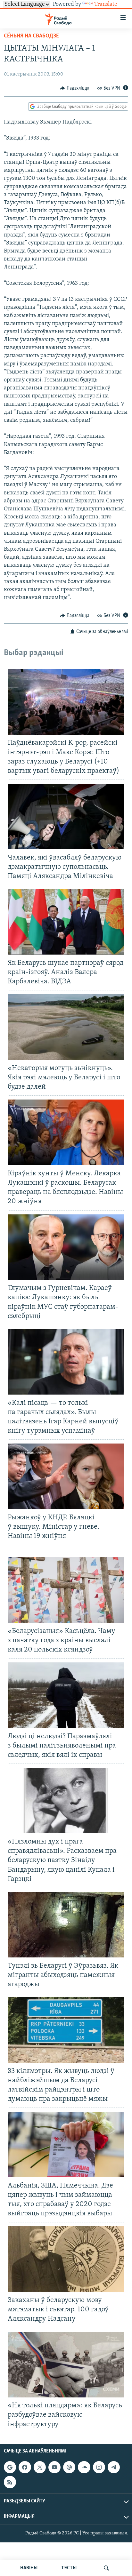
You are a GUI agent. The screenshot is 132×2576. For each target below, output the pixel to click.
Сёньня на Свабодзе (31, 36)
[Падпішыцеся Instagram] (99, 2467)
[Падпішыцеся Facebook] (25, 2467)
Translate (106, 4)
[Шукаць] (106, 2568)
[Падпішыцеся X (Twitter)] (40, 2467)
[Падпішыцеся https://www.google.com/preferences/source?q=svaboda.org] (10, 2467)
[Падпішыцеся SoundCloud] (84, 2467)
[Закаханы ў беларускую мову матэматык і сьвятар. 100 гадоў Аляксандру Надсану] (66, 2259)
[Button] (75, 88)
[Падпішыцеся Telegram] (114, 2467)
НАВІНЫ (29, 2568)
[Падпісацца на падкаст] (69, 2467)
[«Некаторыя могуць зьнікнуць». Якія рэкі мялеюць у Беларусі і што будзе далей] (66, 1027)
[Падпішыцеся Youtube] (54, 2467)
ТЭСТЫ (69, 2568)
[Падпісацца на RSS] (10, 2482)
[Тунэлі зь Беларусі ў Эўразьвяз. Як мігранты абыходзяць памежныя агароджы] (66, 1925)
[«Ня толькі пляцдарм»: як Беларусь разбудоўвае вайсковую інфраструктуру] (66, 2365)
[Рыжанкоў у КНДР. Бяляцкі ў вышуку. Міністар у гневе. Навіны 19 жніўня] (66, 1476)
